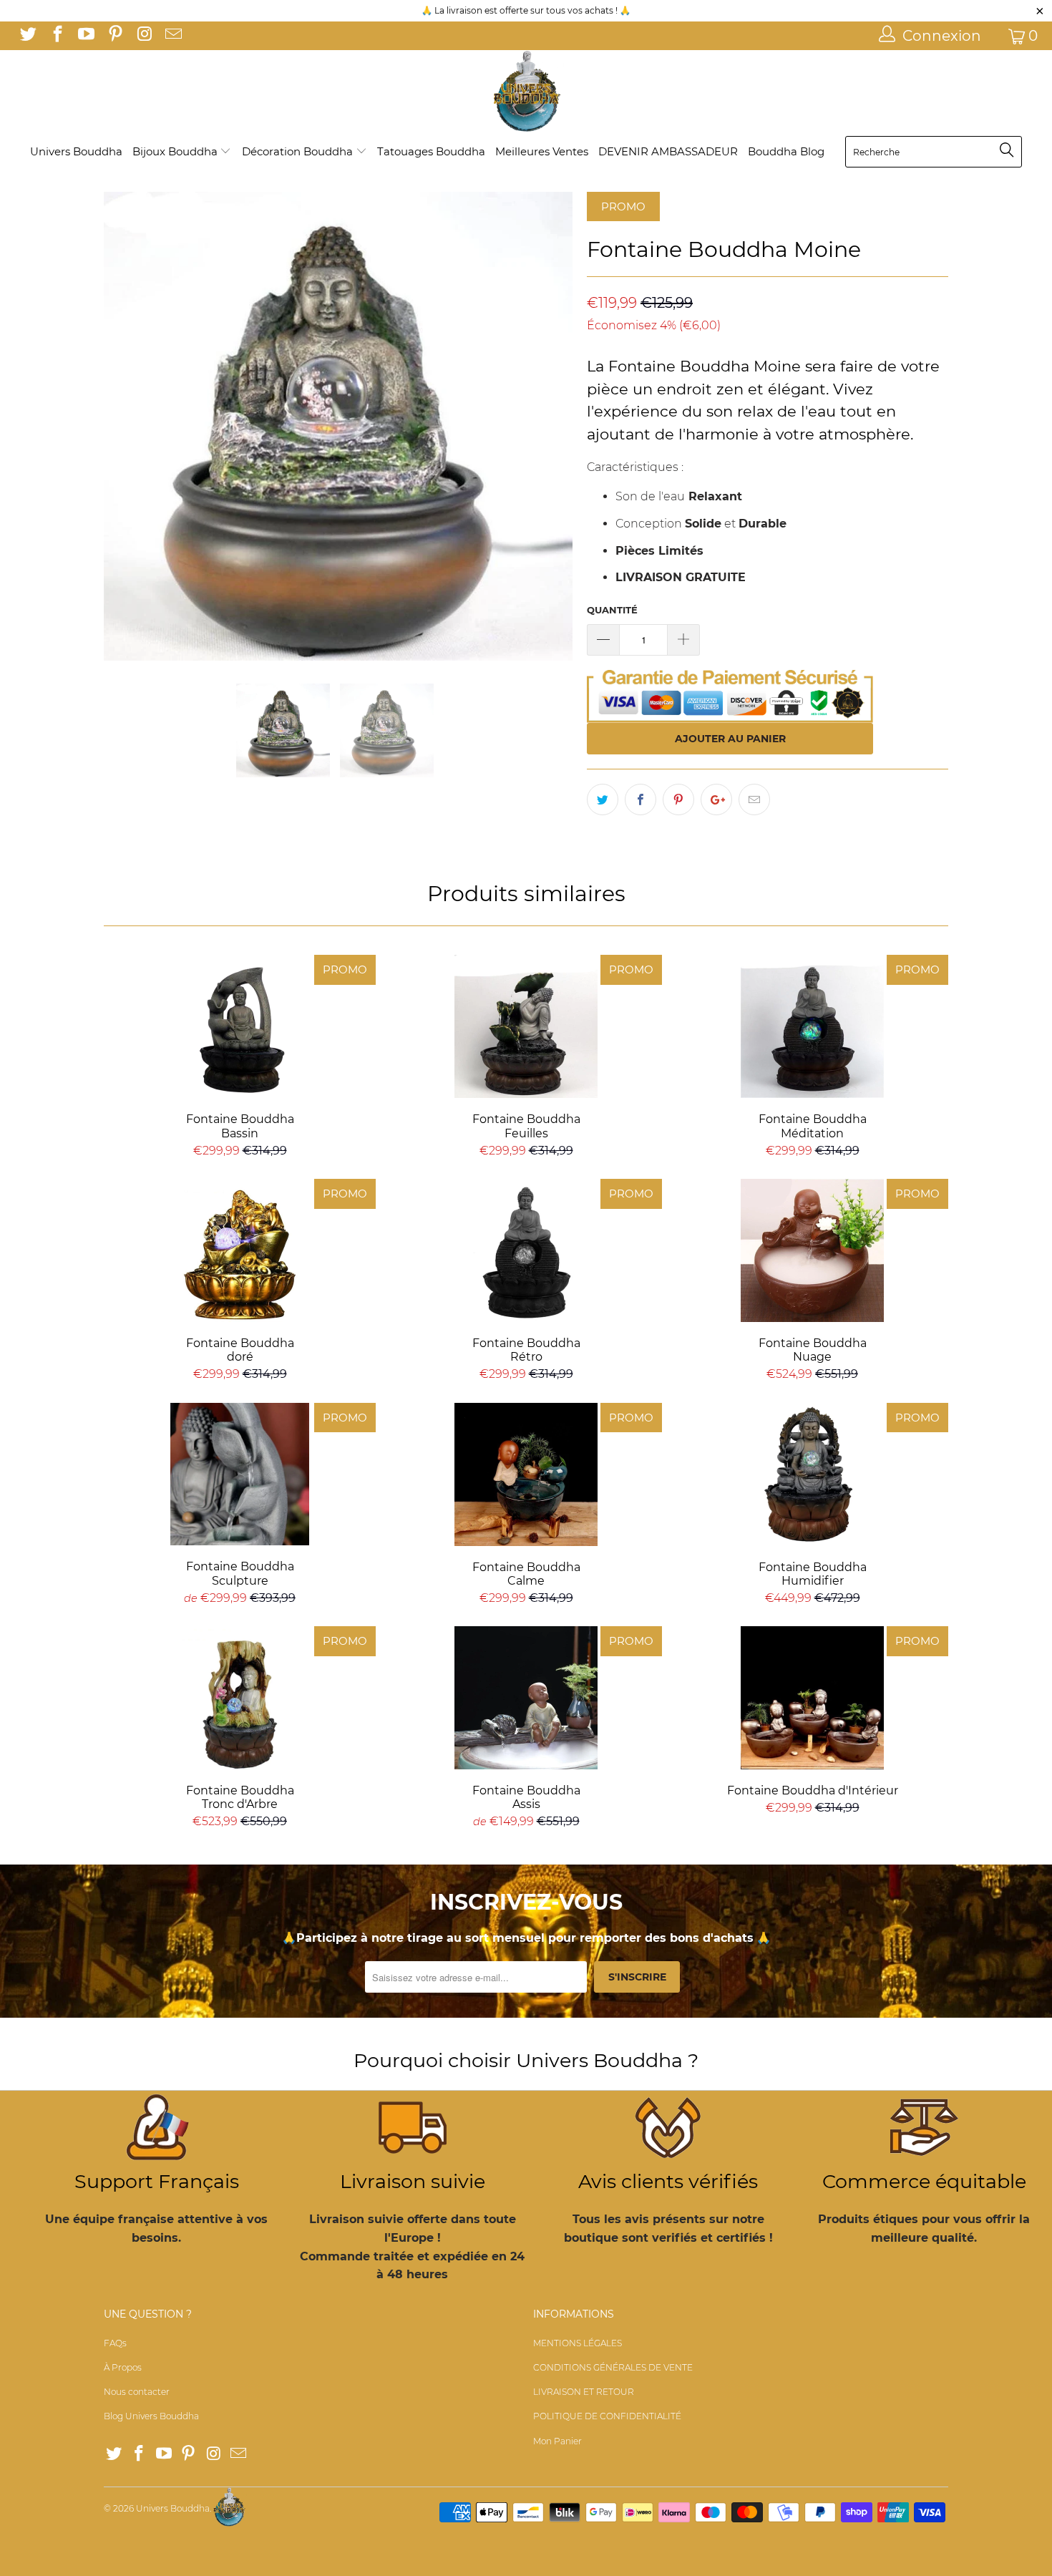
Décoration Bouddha (299, 151)
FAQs (115, 2343)
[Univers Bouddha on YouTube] (85, 36)
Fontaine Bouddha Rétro (526, 1250)
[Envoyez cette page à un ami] (754, 799)
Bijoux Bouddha (176, 151)
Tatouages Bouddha (431, 151)
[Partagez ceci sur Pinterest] (678, 799)
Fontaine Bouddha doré (240, 1250)
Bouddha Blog (786, 151)
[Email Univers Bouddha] (172, 36)
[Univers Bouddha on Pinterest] (114, 36)
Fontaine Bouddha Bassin (240, 1026)
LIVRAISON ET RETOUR (584, 2392)
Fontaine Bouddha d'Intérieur (812, 1698)
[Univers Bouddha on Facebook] (56, 36)
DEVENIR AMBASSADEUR (668, 151)
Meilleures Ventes (542, 151)
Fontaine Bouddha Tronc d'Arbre (240, 1698)
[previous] (129, 426)
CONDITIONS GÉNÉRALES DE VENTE (613, 2367)
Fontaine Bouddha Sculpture (240, 1474)
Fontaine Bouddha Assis (526, 1698)
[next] (547, 426)
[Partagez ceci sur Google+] (716, 799)
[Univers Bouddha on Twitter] (27, 36)
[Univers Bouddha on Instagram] (143, 36)
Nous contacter (137, 2392)
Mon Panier (557, 2441)
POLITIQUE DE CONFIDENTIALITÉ (607, 2416)
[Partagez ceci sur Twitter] (603, 799)
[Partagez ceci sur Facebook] (641, 799)
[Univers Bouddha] (526, 92)
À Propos (123, 2367)
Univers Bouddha (76, 151)
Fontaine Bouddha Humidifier (812, 1474)
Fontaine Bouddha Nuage (812, 1250)
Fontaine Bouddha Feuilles (526, 1026)
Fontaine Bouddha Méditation (812, 1026)
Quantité (612, 610)
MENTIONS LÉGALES (578, 2343)
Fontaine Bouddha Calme (526, 1474)
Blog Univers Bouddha (151, 2416)
